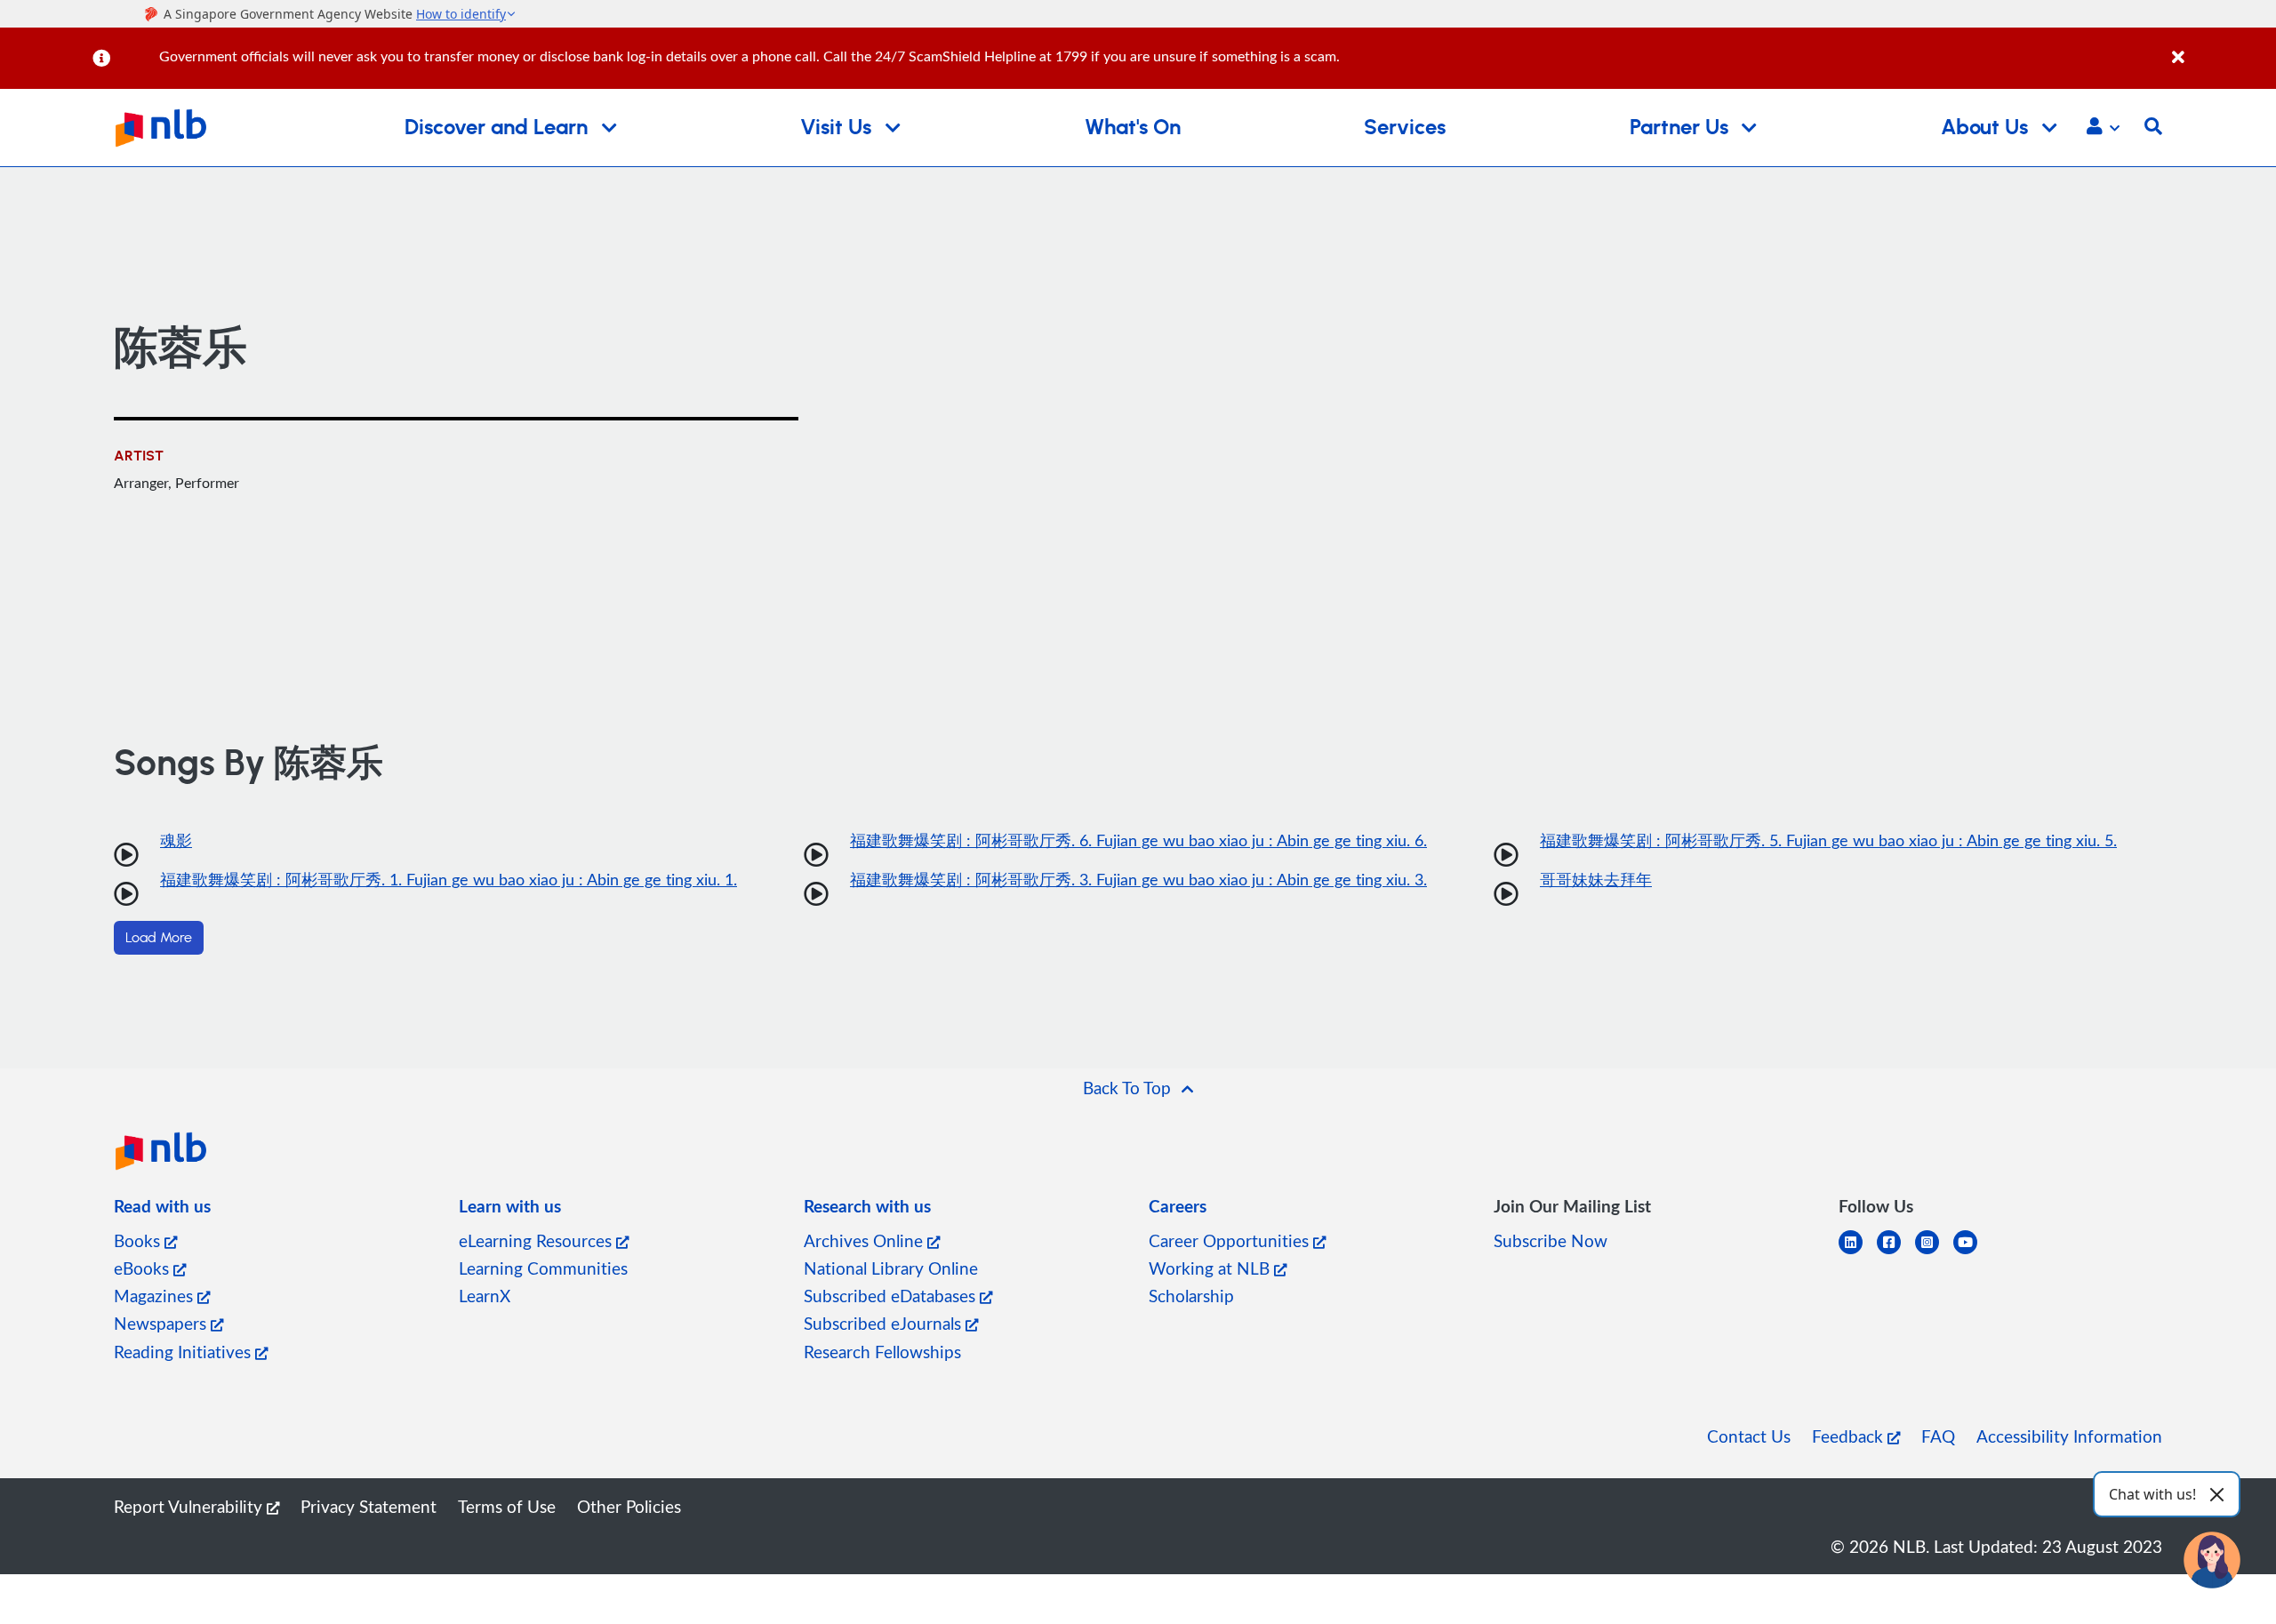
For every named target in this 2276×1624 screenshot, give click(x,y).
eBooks (144, 1268)
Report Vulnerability (190, 1506)
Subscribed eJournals (885, 1323)
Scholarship (1191, 1296)
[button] (2103, 128)
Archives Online (866, 1240)
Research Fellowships (882, 1352)
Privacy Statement (369, 1506)
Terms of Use (507, 1506)
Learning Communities (543, 1268)
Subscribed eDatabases (892, 1296)
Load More (159, 938)
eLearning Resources (537, 1240)
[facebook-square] (1896, 1253)
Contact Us (1749, 1436)
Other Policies (629, 1506)
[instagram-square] (1934, 1253)
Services (1405, 128)
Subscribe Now (1551, 1240)
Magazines (156, 1296)
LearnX (485, 1296)
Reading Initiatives (184, 1352)
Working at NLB (1211, 1268)
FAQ (1938, 1436)
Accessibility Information (2069, 1436)
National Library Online (891, 1268)
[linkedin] (1858, 1253)
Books (139, 1240)
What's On (1133, 128)
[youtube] (1972, 1253)
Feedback (1850, 1436)
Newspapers (162, 1323)
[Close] (2221, 48)
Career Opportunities (1231, 1240)
